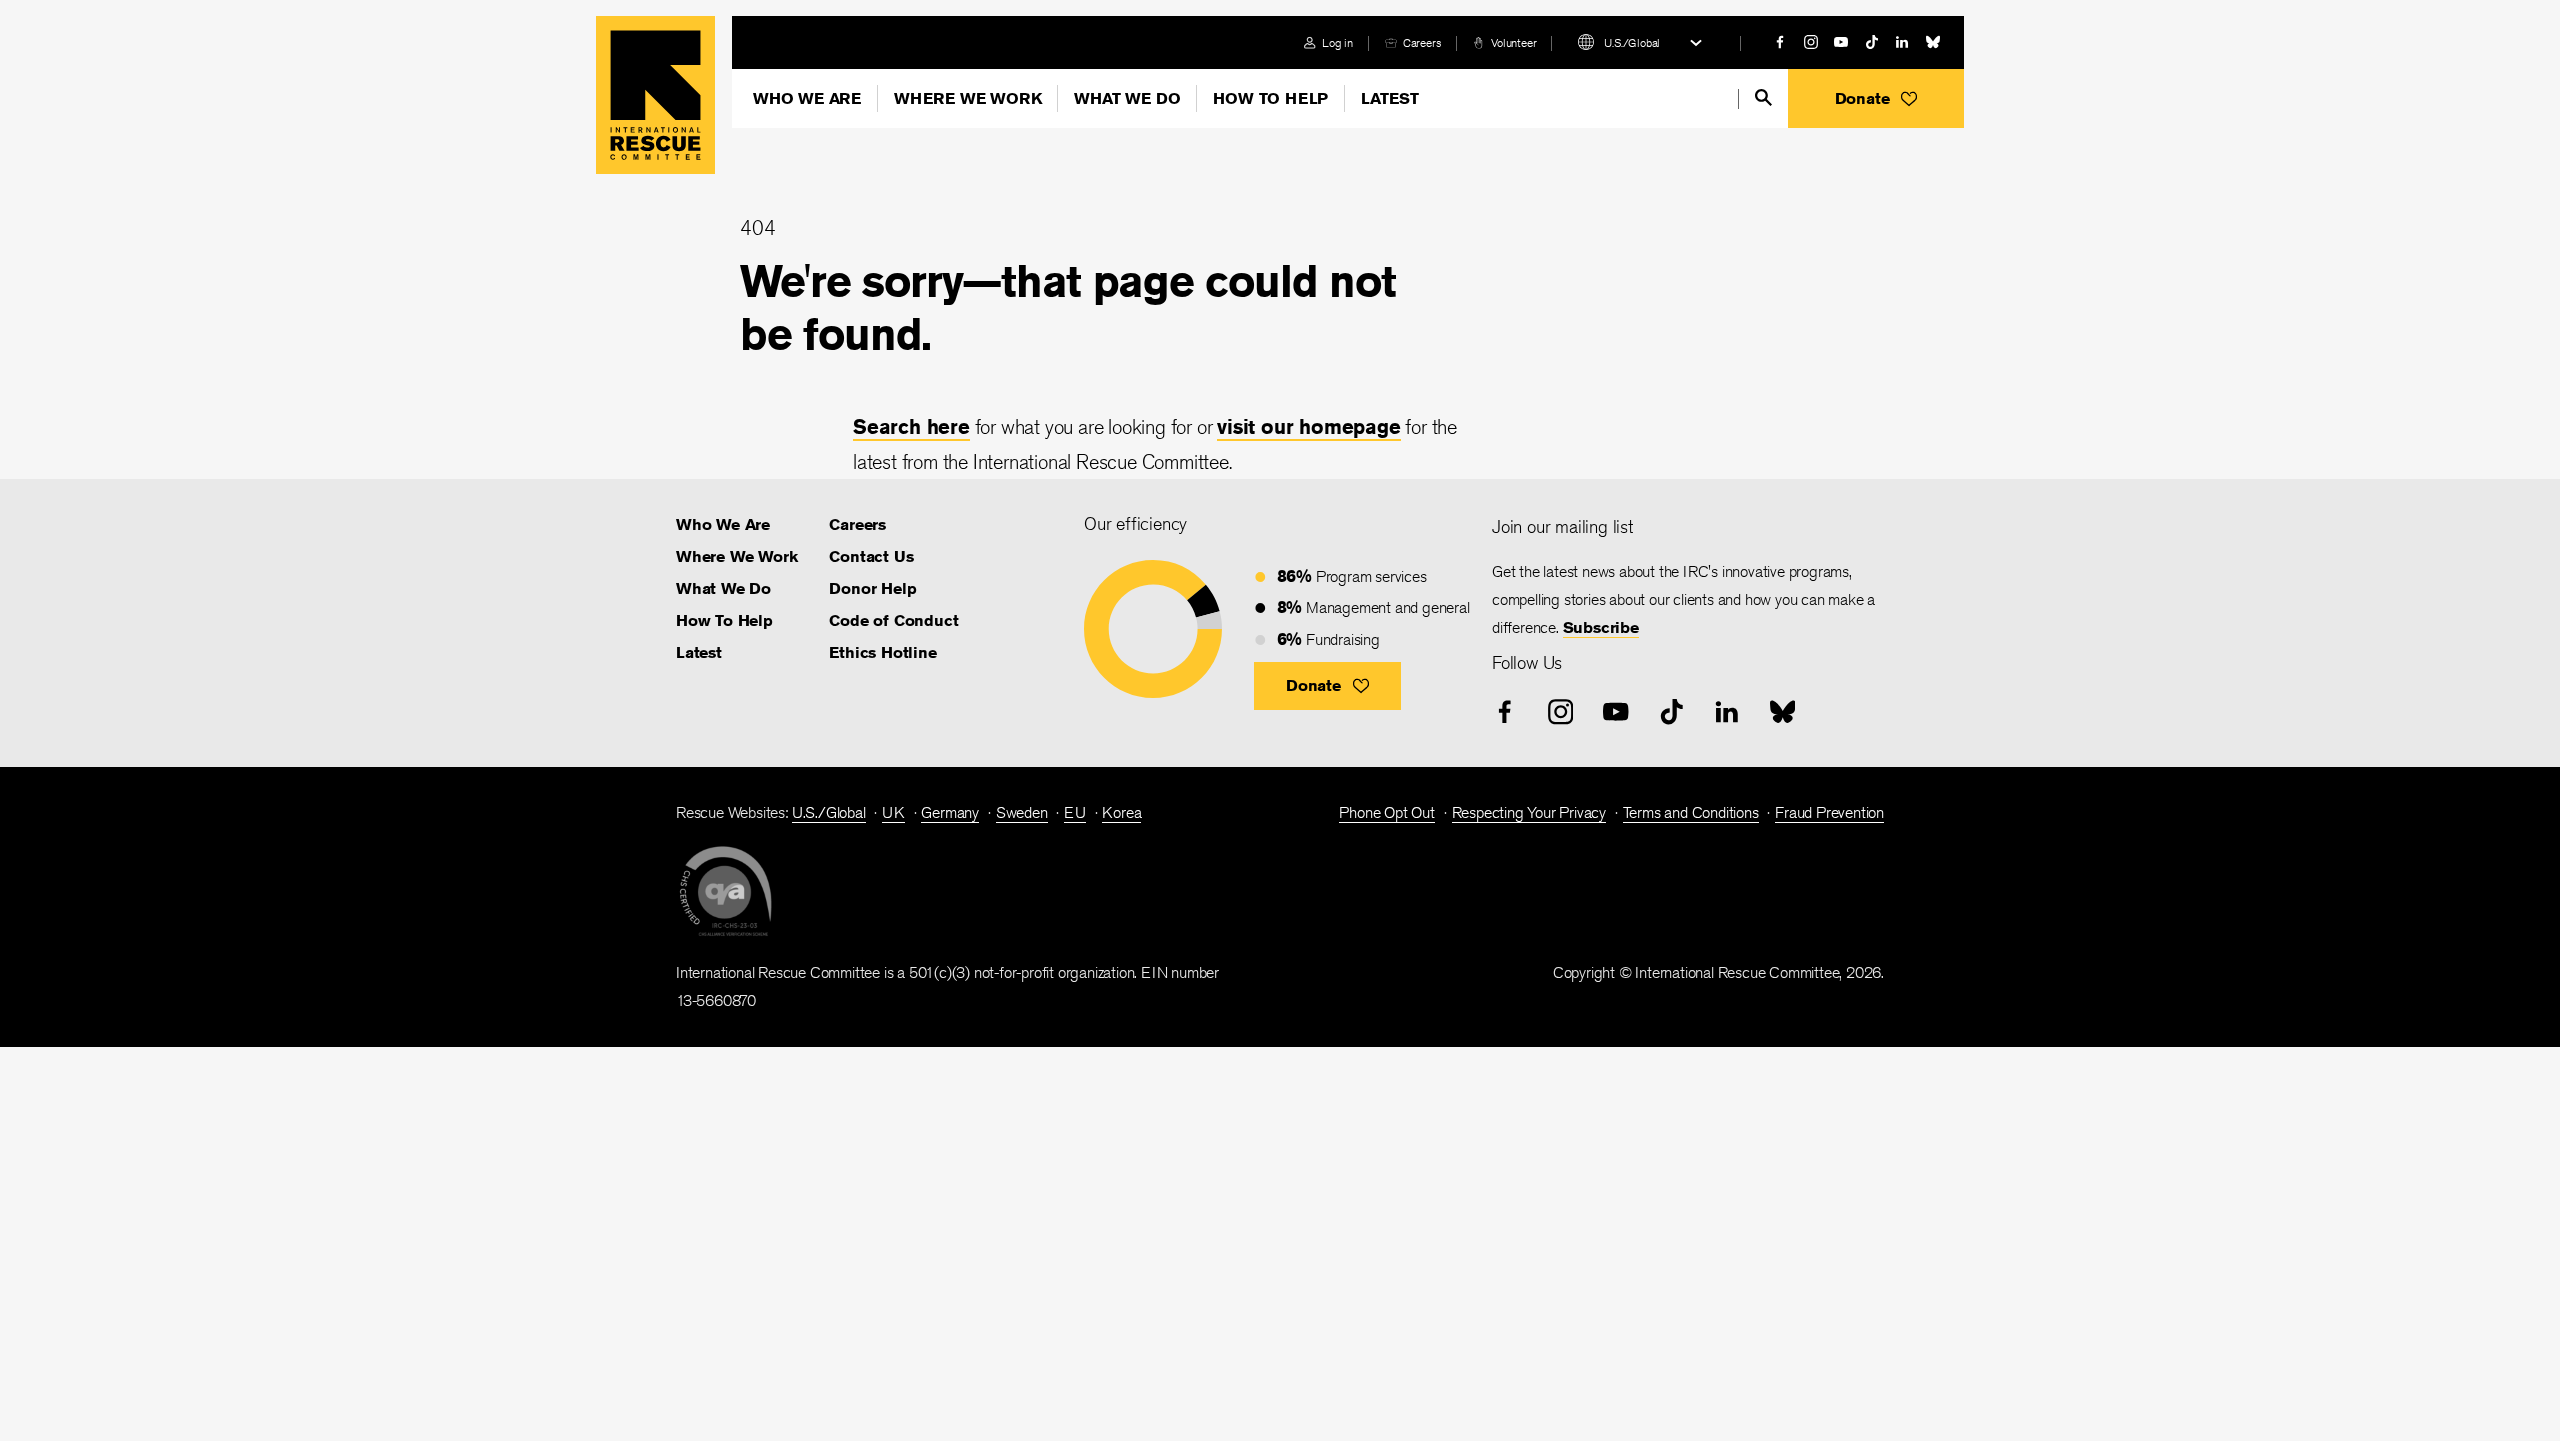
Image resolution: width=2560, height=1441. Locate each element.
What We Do (1127, 98)
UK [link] (893, 812)
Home (655, 95)
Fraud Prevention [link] (1829, 812)
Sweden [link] (1022, 812)
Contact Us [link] (871, 556)
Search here (911, 426)
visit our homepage (1308, 426)
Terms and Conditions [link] (1691, 812)
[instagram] (1811, 42)
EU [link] (1075, 812)
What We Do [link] (723, 588)
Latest (1390, 98)
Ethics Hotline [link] (882, 652)
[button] (1876, 98)
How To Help (1270, 98)
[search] (1763, 97)
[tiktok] (1872, 42)
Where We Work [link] (736, 556)
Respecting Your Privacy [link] (1529, 812)
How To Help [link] (724, 620)
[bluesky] (1933, 42)
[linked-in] (1902, 42)
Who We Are (807, 98)
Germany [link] (950, 812)
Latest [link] (699, 652)
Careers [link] (1422, 42)
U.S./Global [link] (829, 812)
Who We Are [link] (723, 524)
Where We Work (967, 98)
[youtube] (1841, 42)
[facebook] (1780, 42)
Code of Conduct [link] (893, 620)
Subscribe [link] (1601, 627)
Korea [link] (1121, 812)
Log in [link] (1337, 42)
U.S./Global (1632, 42)
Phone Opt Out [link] (1386, 812)
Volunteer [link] (1513, 42)
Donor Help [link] (872, 588)
